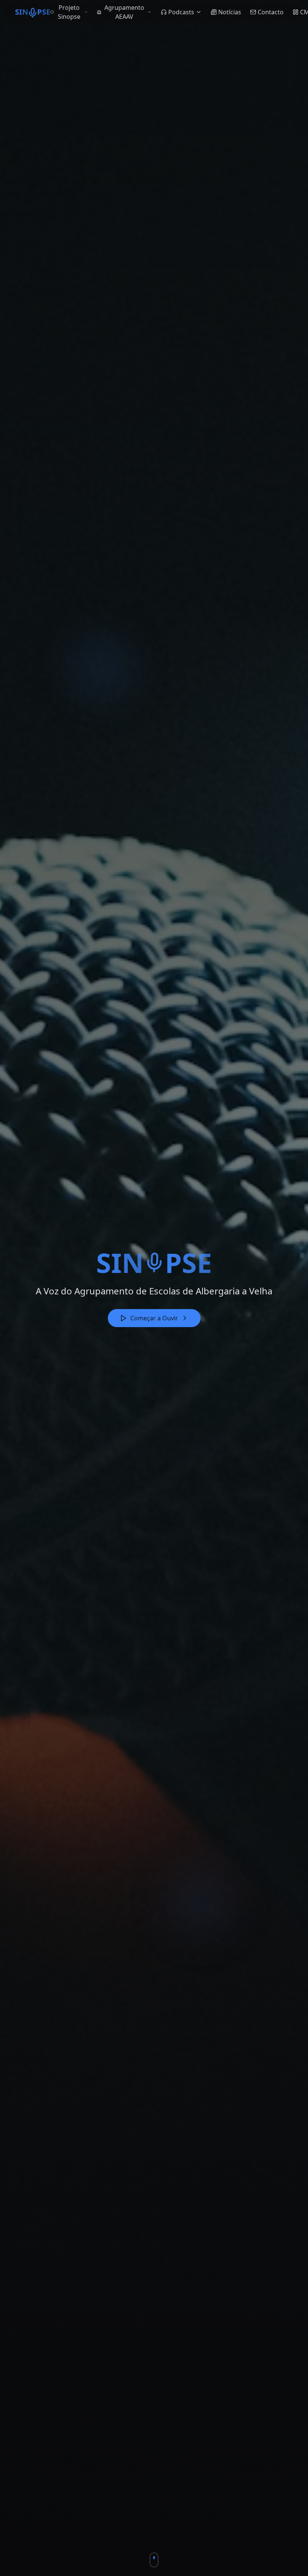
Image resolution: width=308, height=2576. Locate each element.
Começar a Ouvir (154, 1318)
